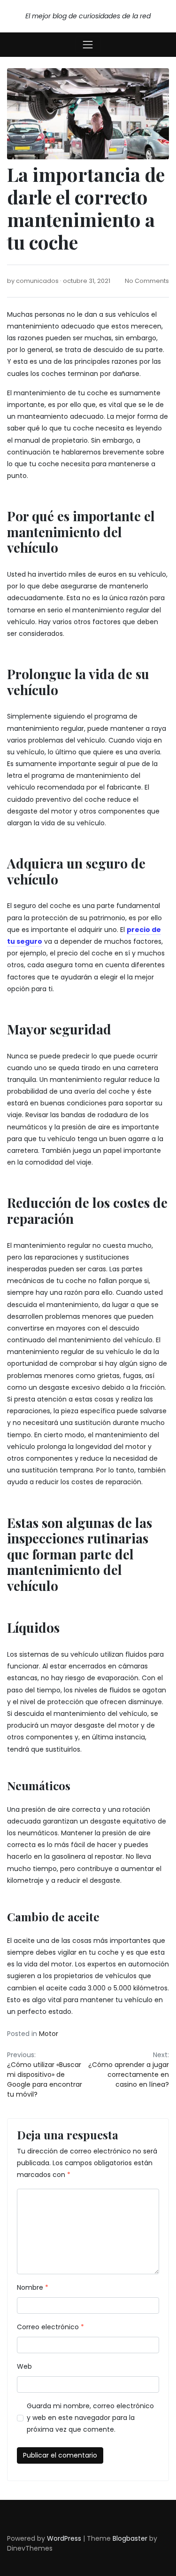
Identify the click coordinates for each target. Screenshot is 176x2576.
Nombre (33, 2287)
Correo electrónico (50, 2327)
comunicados (37, 281)
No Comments (147, 281)
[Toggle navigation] (88, 45)
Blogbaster (130, 2538)
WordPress (64, 2538)
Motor (49, 2034)
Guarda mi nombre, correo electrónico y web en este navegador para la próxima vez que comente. (90, 2418)
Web (24, 2366)
